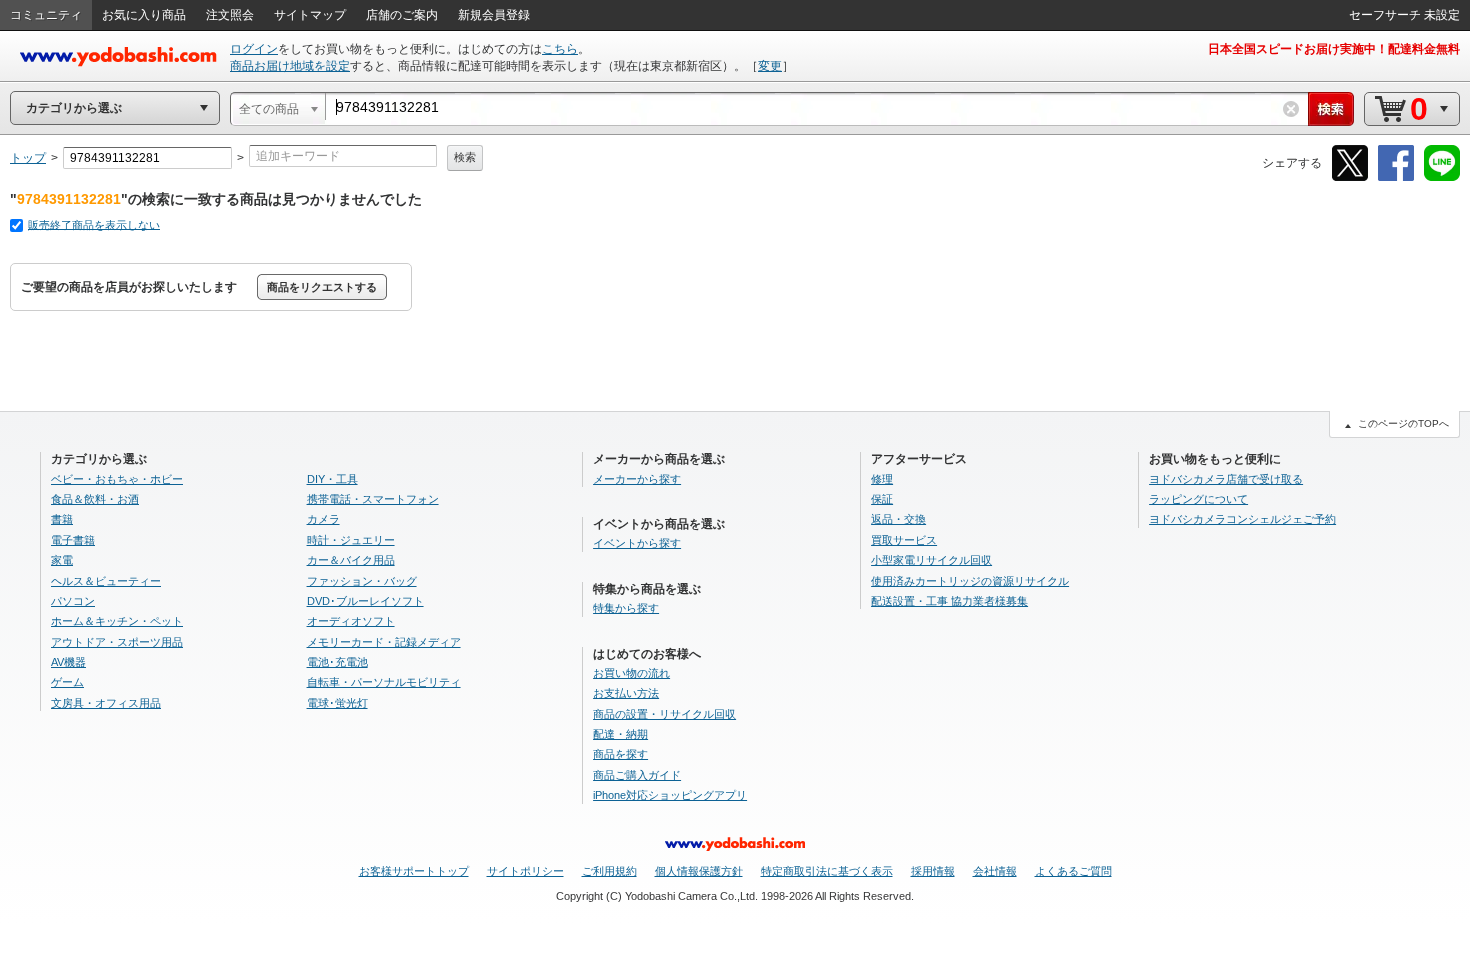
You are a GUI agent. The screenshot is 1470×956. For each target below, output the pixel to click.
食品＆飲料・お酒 (95, 499)
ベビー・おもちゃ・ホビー (117, 479)
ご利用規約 (609, 871)
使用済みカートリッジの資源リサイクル (970, 581)
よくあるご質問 (1073, 871)
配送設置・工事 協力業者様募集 (949, 601)
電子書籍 (73, 540)
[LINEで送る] (1442, 177)
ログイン (254, 49)
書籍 (62, 519)
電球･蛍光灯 (337, 703)
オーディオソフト (351, 621)
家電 (62, 560)
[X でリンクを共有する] (1350, 177)
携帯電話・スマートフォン (373, 499)
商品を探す (620, 754)
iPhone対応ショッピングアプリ (670, 795)
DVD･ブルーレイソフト (365, 601)
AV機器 (68, 662)
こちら (560, 49)
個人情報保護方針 (699, 871)
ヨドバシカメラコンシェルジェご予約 (1242, 519)
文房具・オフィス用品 (106, 703)
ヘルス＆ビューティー (106, 581)
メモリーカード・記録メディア (384, 642)
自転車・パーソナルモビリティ (384, 682)
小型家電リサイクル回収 (931, 560)
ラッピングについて (1198, 499)
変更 (770, 66)
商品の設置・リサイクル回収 (664, 714)
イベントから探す (637, 543)
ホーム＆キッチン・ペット (117, 621)
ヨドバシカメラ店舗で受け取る (1226, 479)
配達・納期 (620, 734)
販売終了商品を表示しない (94, 225)
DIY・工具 (332, 479)
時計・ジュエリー (351, 540)
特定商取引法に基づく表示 (827, 871)
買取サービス (904, 540)
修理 (882, 479)
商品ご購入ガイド (637, 775)
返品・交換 (898, 519)
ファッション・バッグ (362, 581)
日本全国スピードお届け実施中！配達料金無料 (1334, 49)
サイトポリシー (525, 871)
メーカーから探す (637, 479)
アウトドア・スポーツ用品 (117, 642)
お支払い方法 (626, 693)
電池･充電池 (337, 662)
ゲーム (67, 682)
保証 (882, 499)
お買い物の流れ (631, 673)
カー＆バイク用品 (351, 560)
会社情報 (995, 871)
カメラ (323, 519)
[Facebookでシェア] (1396, 177)
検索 (465, 157)
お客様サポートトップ (414, 871)
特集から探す (626, 608)
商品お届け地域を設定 (290, 66)
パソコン (73, 601)
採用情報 (933, 871)
